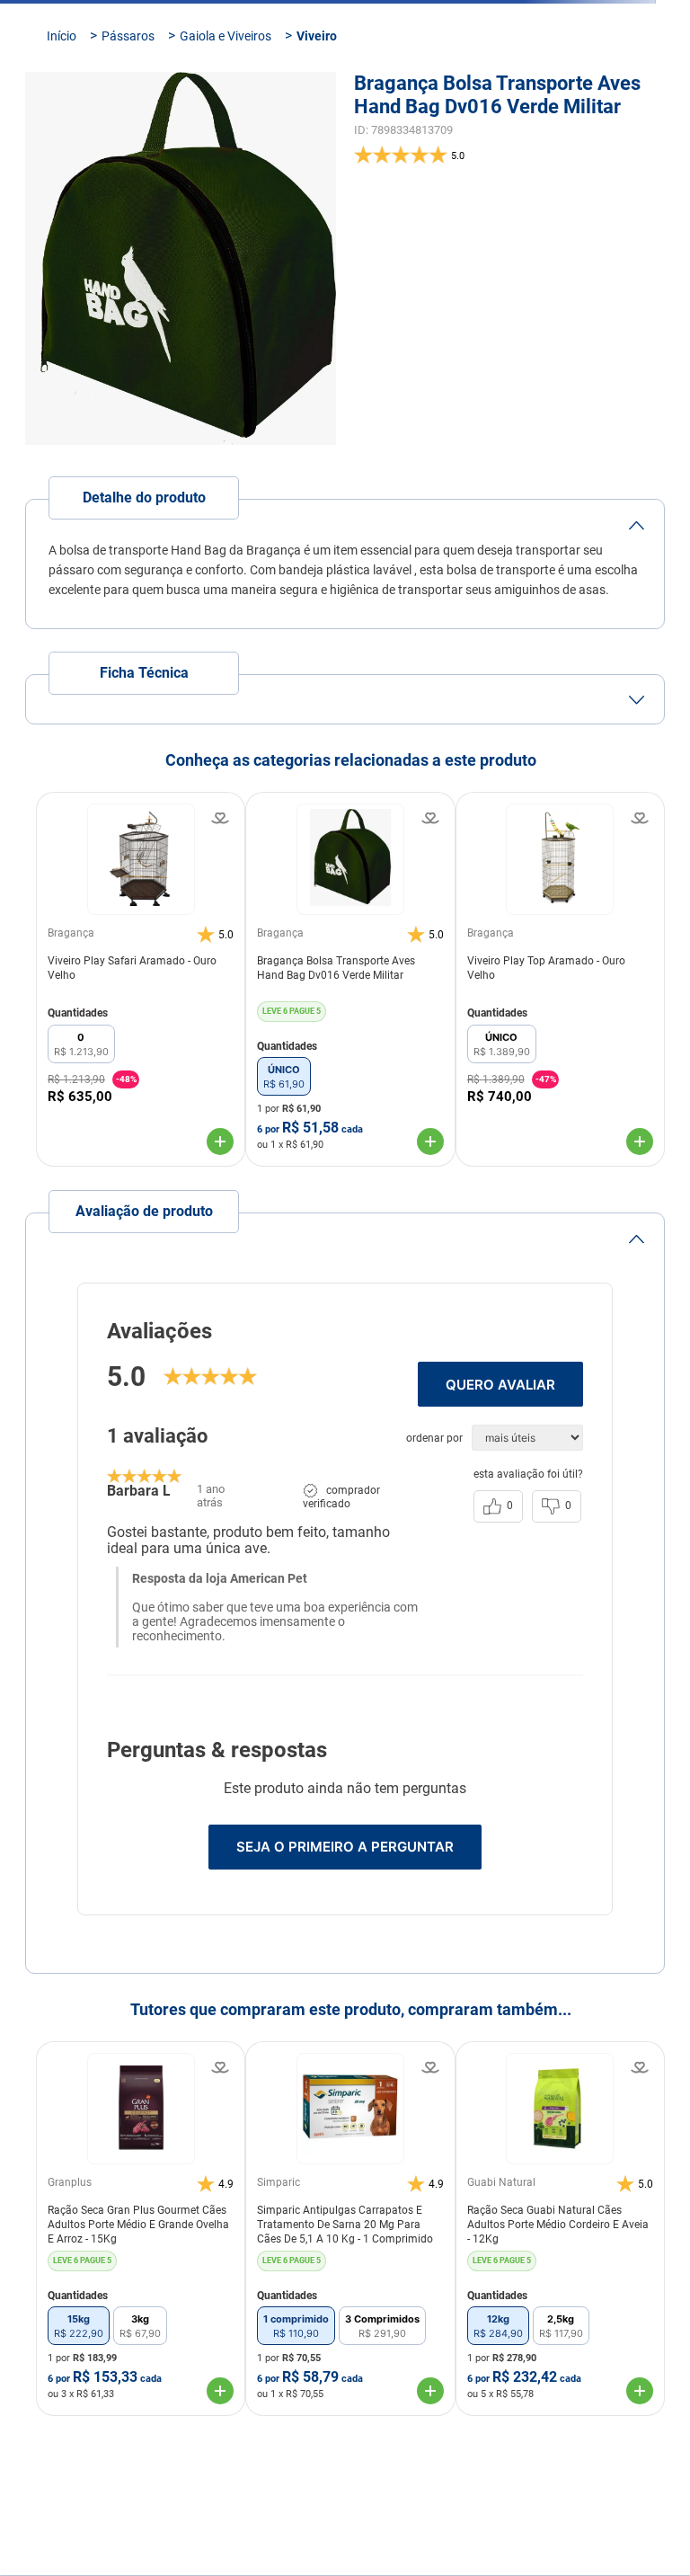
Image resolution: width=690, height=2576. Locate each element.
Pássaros (128, 145)
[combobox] (345, 73)
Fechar (273, 2539)
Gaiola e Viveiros (226, 145)
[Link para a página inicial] (62, 145)
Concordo (417, 2539)
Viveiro (317, 145)
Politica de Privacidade (393, 2496)
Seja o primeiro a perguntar (345, 1955)
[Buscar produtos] (640, 73)
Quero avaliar (500, 1493)
